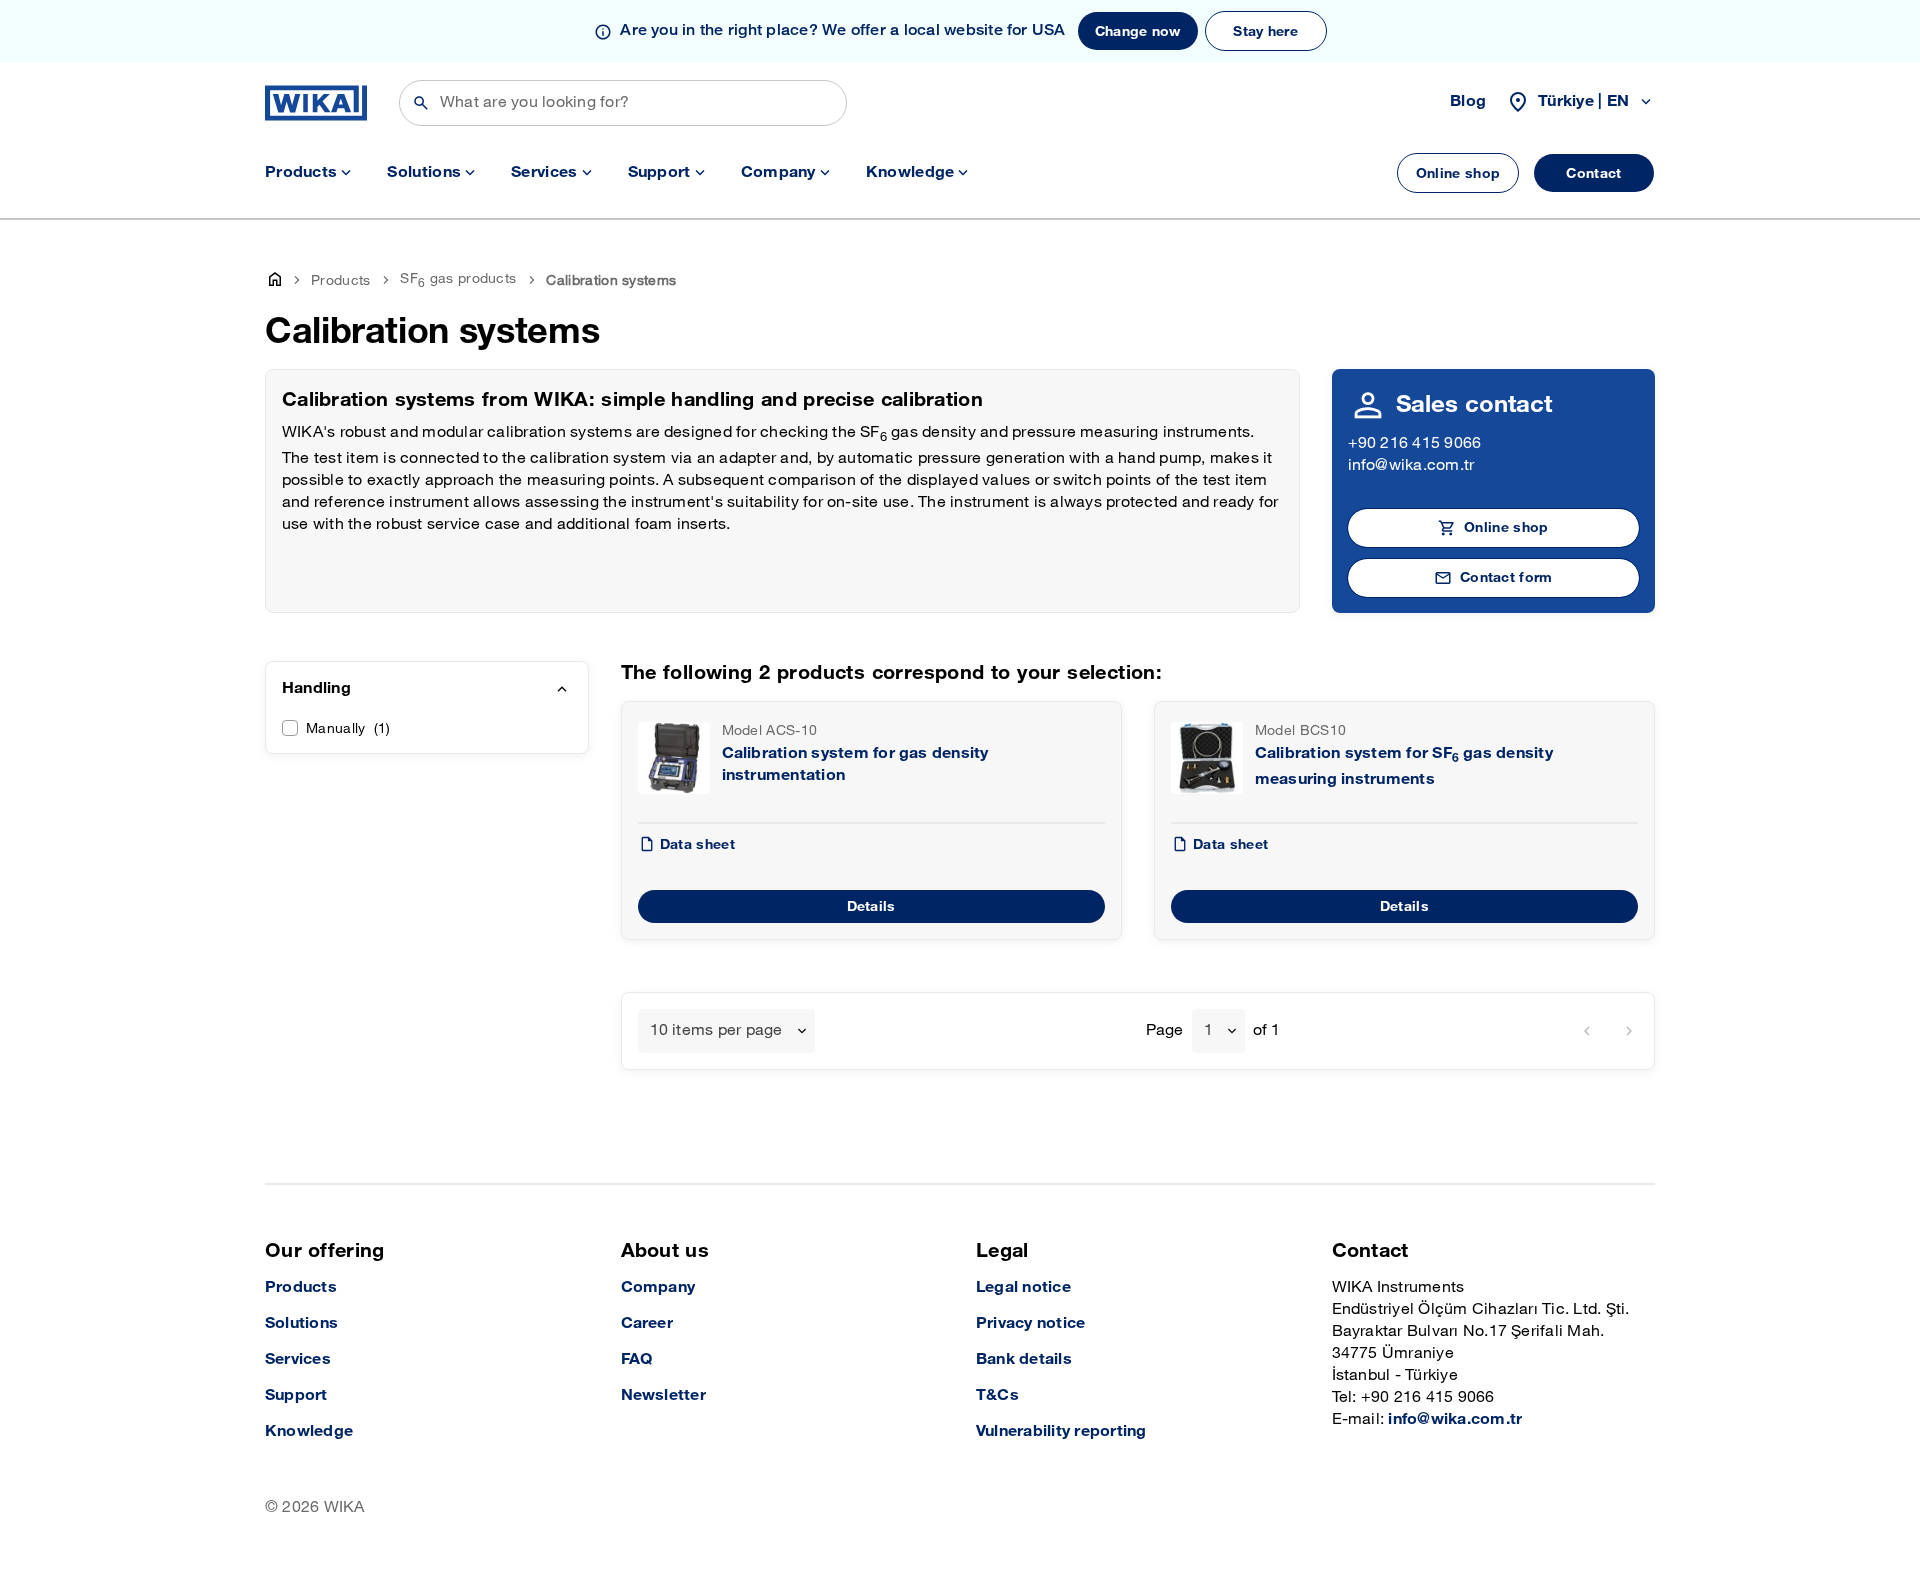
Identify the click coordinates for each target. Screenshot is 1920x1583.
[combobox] (726, 1031)
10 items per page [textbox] (716, 1030)
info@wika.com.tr (1411, 465)
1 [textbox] (1208, 1030)
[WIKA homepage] (316, 103)
